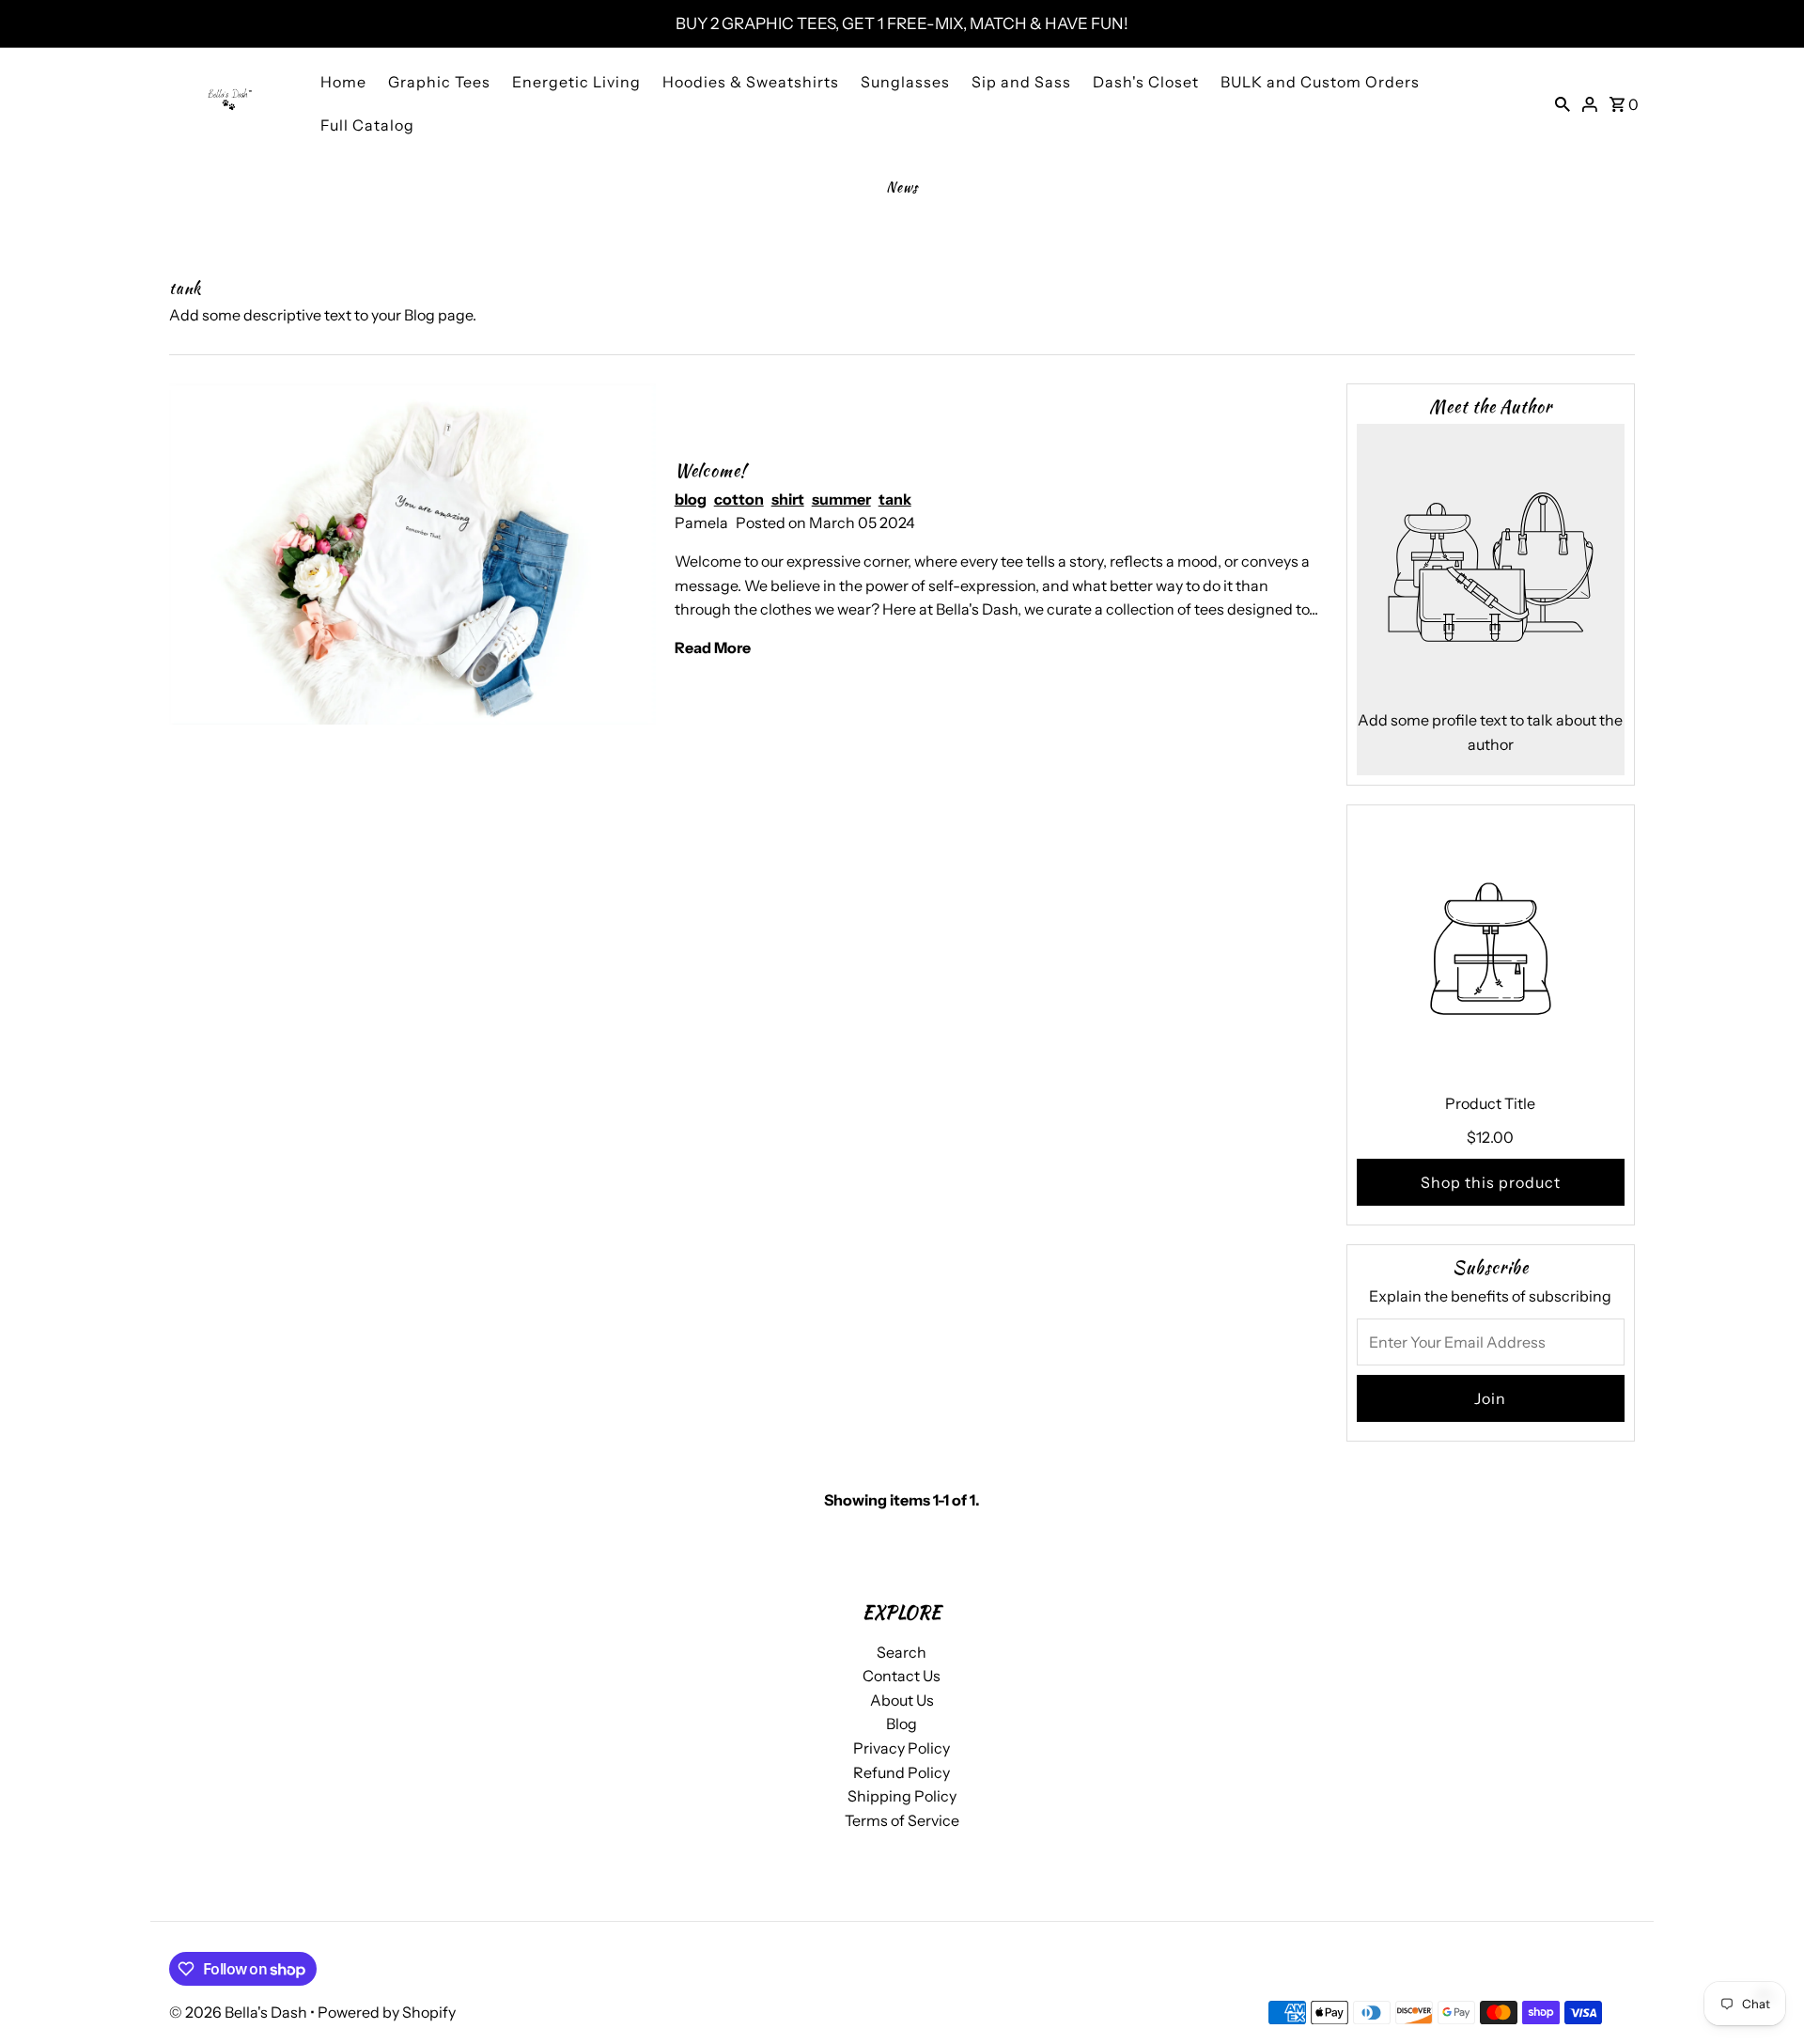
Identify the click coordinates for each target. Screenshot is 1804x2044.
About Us (902, 1700)
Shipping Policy (902, 1796)
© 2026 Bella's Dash (240, 2012)
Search (902, 1652)
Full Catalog (367, 125)
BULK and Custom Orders (1320, 82)
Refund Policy (902, 1772)
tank (895, 499)
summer (841, 499)
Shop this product (1491, 1182)
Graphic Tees (439, 82)
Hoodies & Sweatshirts (751, 82)
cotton (739, 499)
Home (343, 82)
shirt (788, 499)
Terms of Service (902, 1820)
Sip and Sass (1021, 82)
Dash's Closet (1146, 82)
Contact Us (902, 1676)
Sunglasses (905, 82)
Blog (902, 1724)
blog (691, 499)
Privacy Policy (902, 1748)
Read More (713, 648)
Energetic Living (576, 82)
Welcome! (710, 470)
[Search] (1563, 102)
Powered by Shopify (387, 2012)
